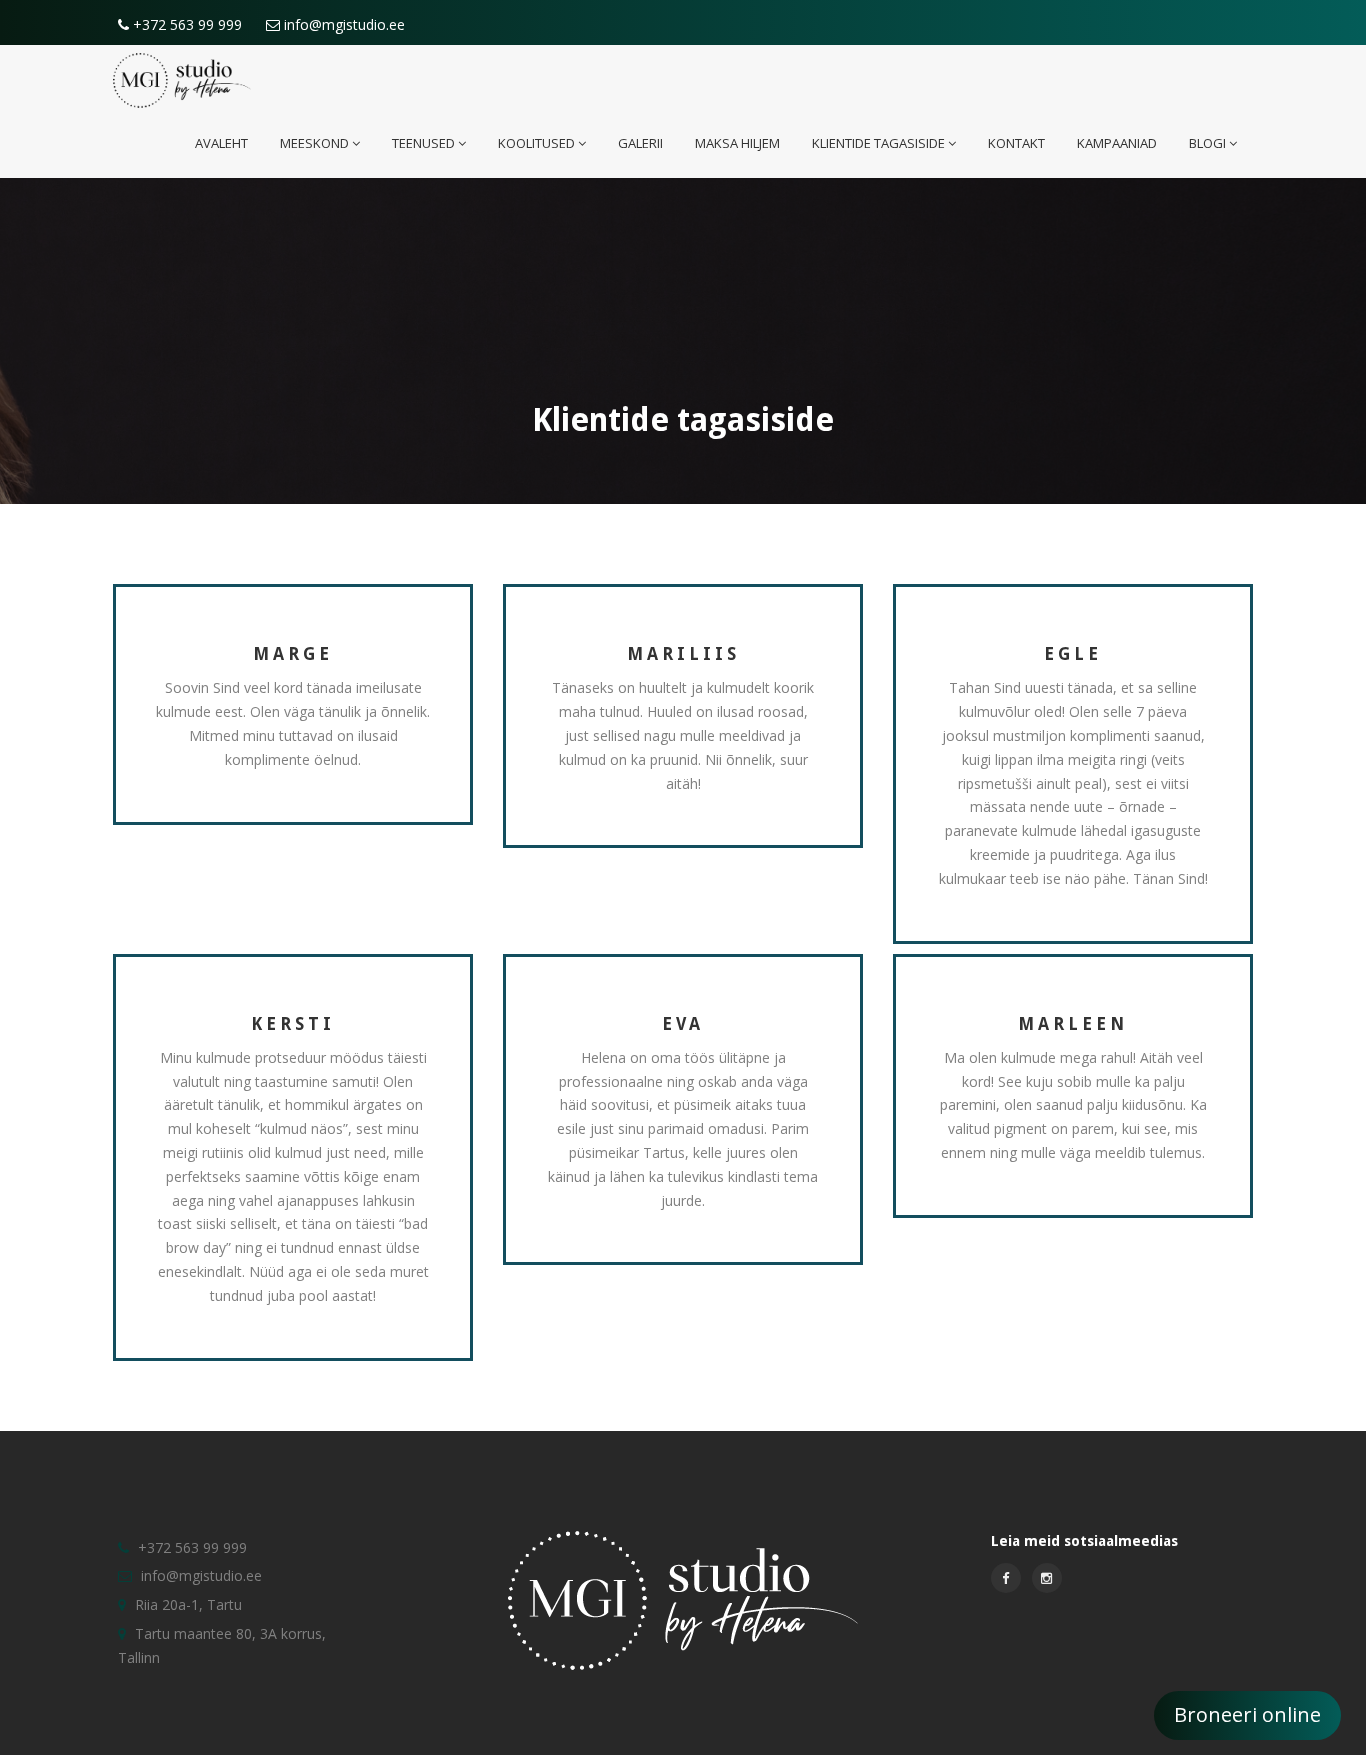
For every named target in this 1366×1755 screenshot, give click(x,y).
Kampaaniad (1117, 143)
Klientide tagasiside (878, 143)
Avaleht (221, 143)
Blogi (1207, 143)
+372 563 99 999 (185, 24)
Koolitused (536, 143)
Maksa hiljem (737, 143)
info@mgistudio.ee (342, 24)
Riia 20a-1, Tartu (188, 1604)
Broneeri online (1247, 1714)
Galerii (640, 143)
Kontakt (1016, 143)
